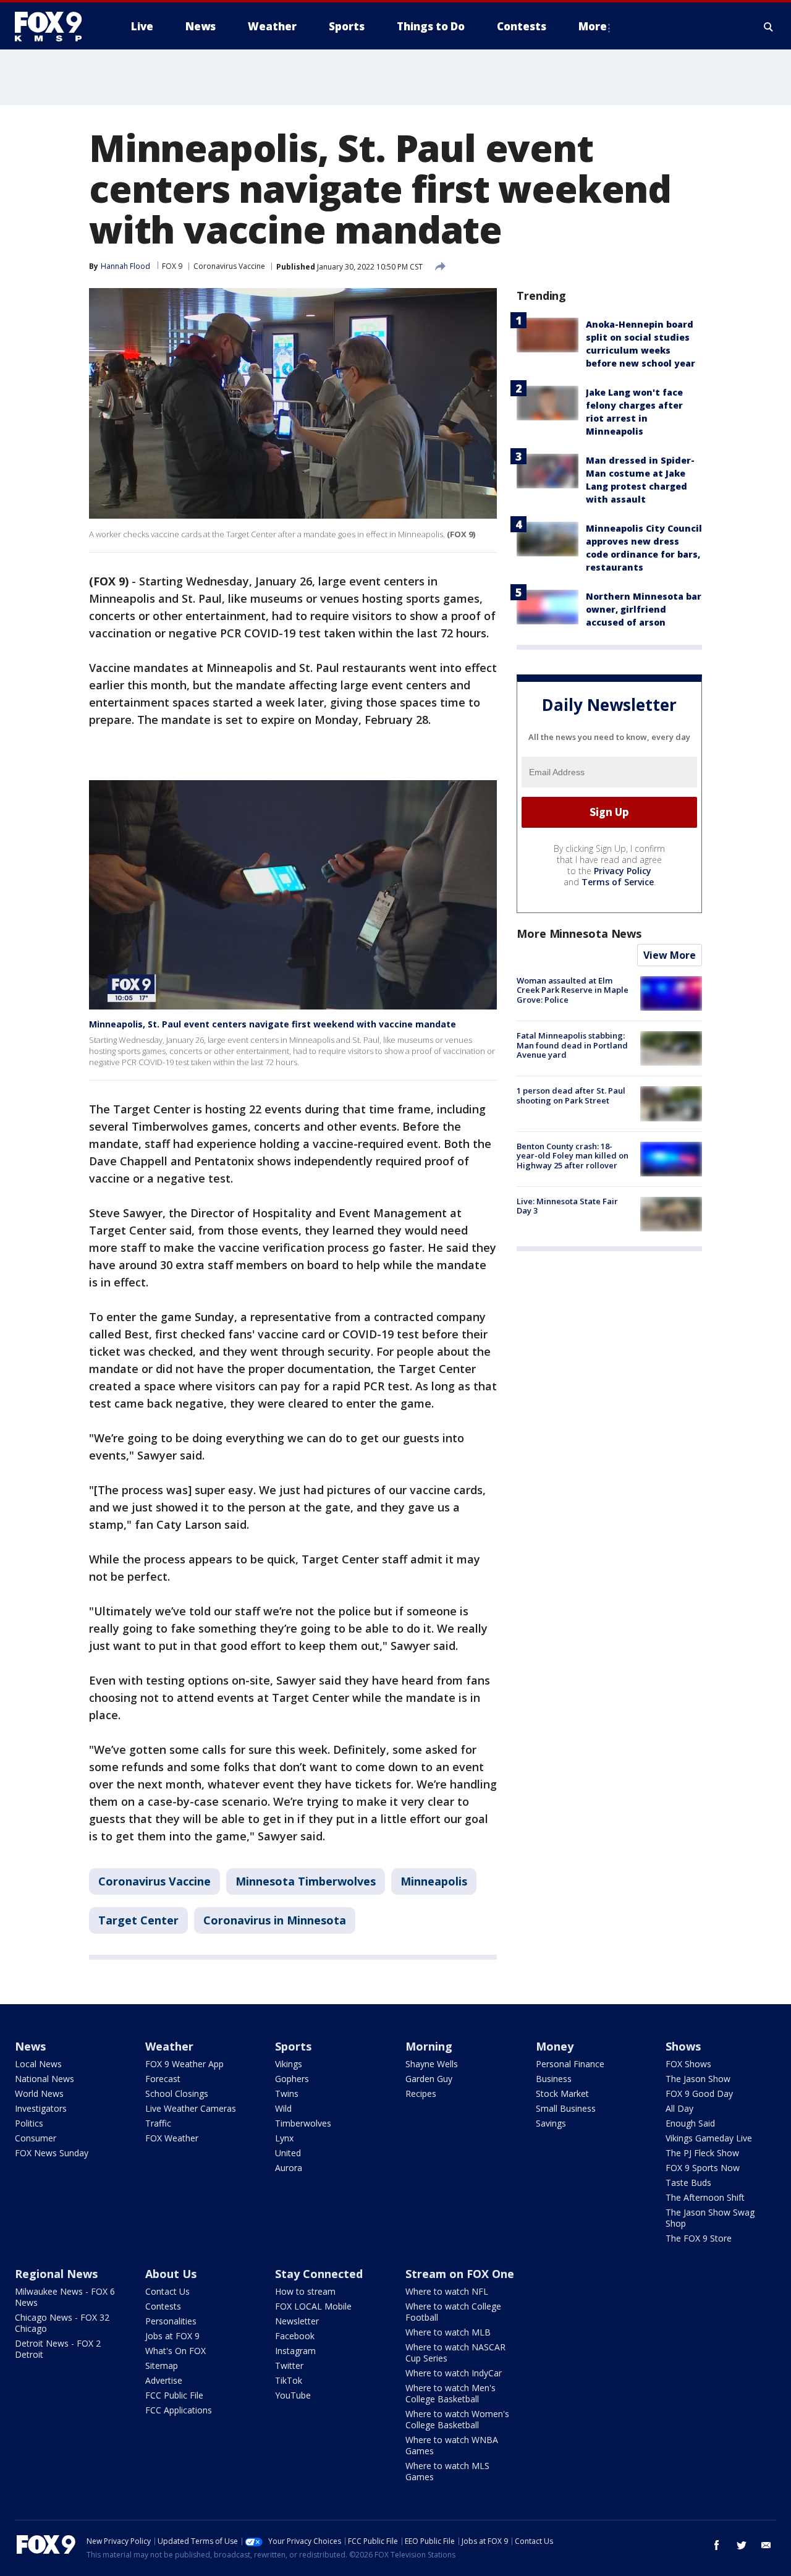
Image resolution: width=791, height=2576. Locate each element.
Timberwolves (303, 2123)
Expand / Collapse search (769, 27)
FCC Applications (179, 2410)
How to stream (305, 2291)
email (766, 2545)
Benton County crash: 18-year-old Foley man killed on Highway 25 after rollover (573, 1156)
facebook (717, 2545)
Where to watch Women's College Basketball (457, 2419)
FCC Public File (174, 2395)
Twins (287, 2094)
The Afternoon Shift (705, 2197)
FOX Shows (688, 2064)
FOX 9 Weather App (184, 2064)
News (30, 2046)
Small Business (566, 2108)
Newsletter (297, 2321)
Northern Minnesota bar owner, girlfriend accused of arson (644, 609)
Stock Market (562, 2094)
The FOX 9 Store (699, 2238)
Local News (38, 2064)
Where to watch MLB (448, 2332)
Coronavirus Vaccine (229, 266)
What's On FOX (176, 2351)
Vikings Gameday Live (709, 2138)
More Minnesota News (579, 933)
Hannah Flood (125, 266)
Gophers (292, 2079)
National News (44, 2079)
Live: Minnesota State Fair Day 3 (567, 1206)
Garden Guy (429, 2079)
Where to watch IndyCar (454, 2373)
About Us (171, 2274)
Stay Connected (319, 2274)
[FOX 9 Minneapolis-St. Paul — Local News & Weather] (56, 27)
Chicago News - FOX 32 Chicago (62, 2323)
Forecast (163, 2079)
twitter (742, 2545)
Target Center (138, 1920)
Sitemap (162, 2366)
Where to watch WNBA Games (452, 2445)
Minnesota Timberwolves (306, 1881)
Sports (293, 2046)
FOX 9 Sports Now (703, 2168)
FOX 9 (172, 266)
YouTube (293, 2395)
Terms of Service (618, 882)
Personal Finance (570, 2064)
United (288, 2153)
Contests (163, 2306)
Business (554, 2079)
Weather (169, 2046)
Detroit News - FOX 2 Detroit (58, 2349)
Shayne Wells (432, 2064)
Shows (683, 2046)
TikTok (289, 2380)
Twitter (289, 2366)
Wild (283, 2108)
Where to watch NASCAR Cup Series (455, 2353)
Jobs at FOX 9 (172, 2336)
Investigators (41, 2108)
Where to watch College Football (453, 2312)
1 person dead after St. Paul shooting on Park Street (571, 1095)
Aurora (289, 2168)
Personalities (171, 2321)
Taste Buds (688, 2183)
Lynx (284, 2138)
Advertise (164, 2380)
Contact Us (167, 2291)
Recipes (421, 2094)
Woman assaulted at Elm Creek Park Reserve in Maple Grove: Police (573, 990)
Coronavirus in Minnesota (275, 1920)
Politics (29, 2123)
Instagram (295, 2351)
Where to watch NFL (447, 2291)
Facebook (295, 2336)
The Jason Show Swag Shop (710, 2218)
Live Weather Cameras (191, 2108)
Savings (551, 2123)
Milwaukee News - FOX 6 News (65, 2297)
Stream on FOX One (460, 2274)
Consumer (36, 2138)
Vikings (289, 2064)
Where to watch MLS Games (447, 2471)
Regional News (56, 2274)
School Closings (177, 2094)
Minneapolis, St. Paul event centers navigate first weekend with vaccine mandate (273, 1024)
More (593, 26)
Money (555, 2046)
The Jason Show (698, 2079)
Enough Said (690, 2123)
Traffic (158, 2123)
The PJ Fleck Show (702, 2153)
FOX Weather (172, 2138)
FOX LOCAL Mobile (313, 2306)
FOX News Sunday (52, 2153)
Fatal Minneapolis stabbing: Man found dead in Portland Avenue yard (572, 1045)
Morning (429, 2046)
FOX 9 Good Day (699, 2094)
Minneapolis (434, 1881)
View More (670, 955)
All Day (679, 2108)
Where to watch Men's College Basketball (450, 2393)
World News (39, 2094)
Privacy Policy (623, 871)
